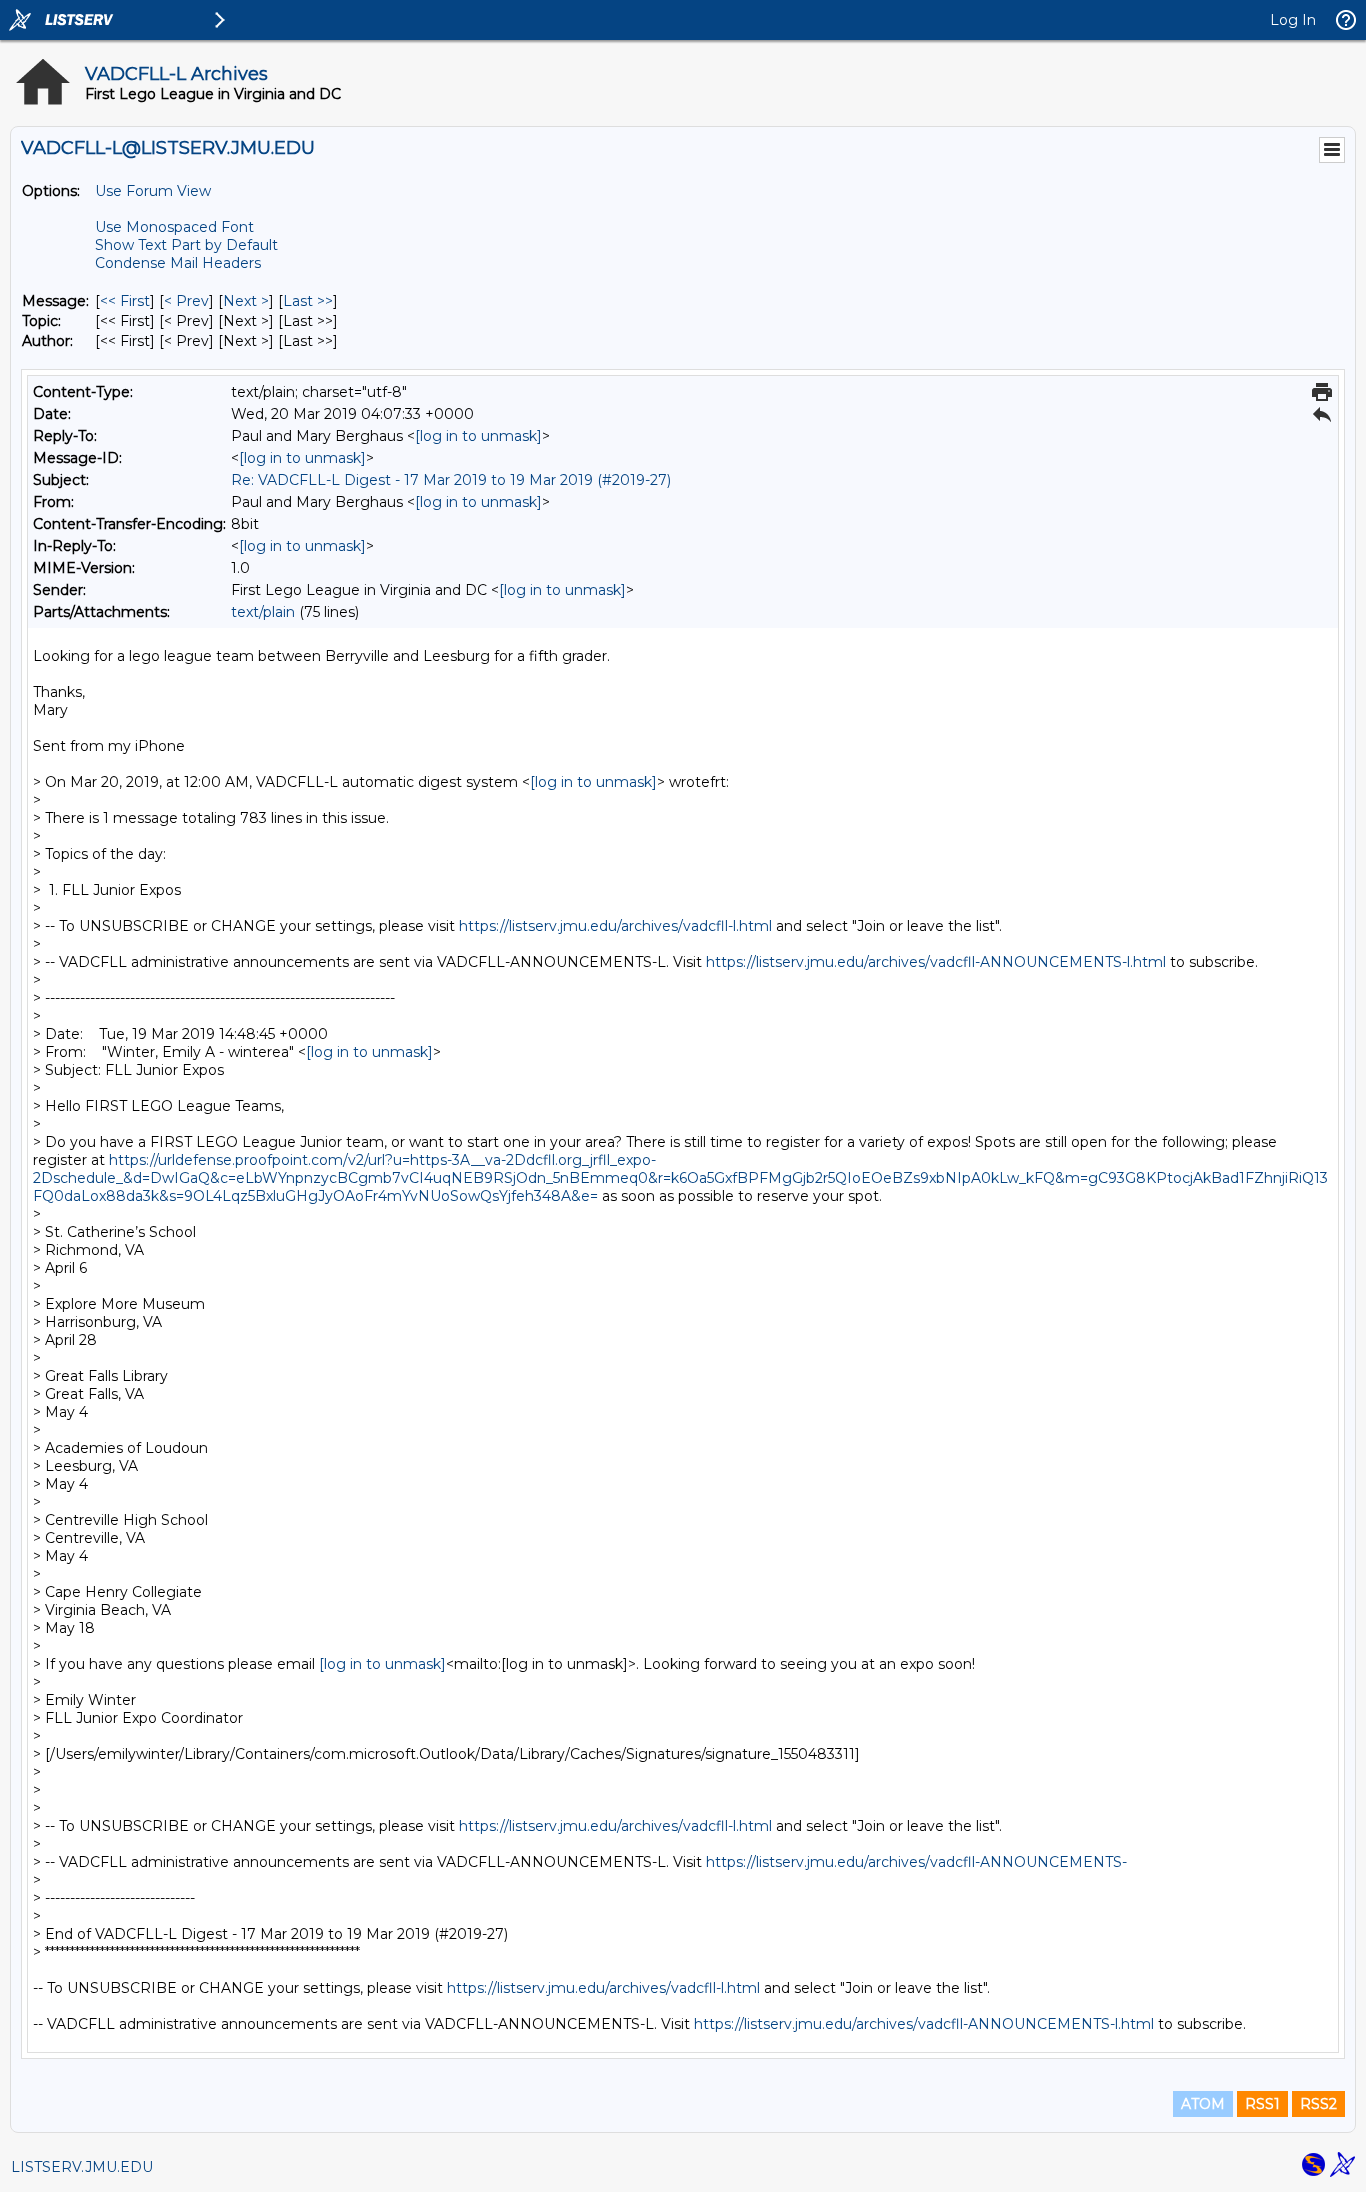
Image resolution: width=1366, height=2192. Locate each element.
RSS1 (1262, 2104)
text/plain (263, 612)
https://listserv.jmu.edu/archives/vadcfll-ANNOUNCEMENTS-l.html (936, 962)
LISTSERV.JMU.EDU (82, 2167)
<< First (125, 301)
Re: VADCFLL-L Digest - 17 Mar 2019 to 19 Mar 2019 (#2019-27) (451, 480)
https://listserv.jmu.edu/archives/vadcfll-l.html (615, 926)
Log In (1293, 20)
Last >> (308, 301)
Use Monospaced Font (174, 227)
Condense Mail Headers (178, 263)
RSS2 (1318, 2104)
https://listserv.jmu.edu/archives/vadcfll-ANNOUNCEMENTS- (916, 1862)
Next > (246, 301)
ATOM (1203, 2104)
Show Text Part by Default (186, 245)
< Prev (186, 301)
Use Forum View (153, 191)
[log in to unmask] (478, 436)
